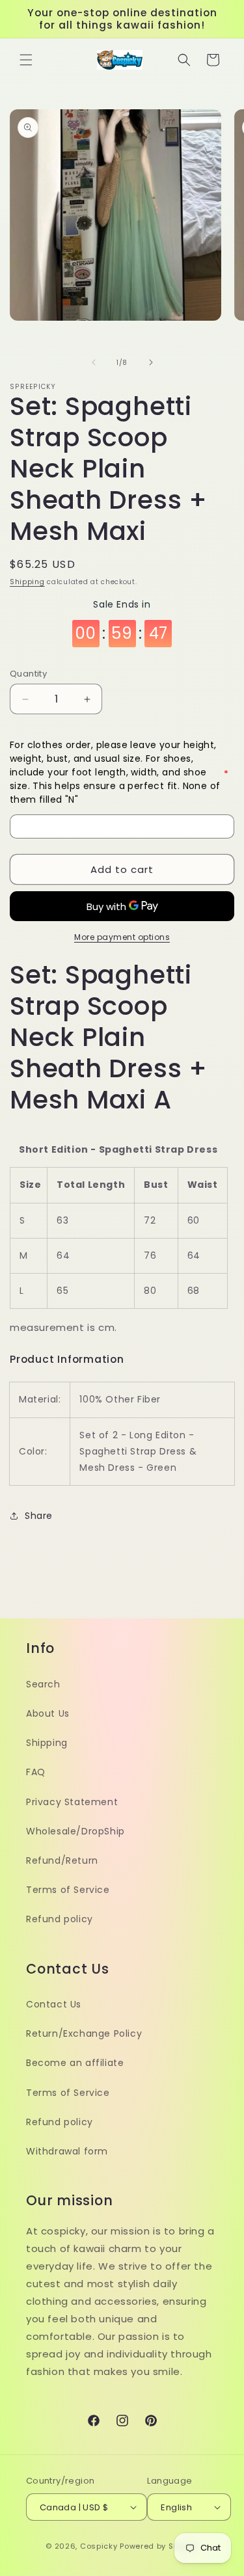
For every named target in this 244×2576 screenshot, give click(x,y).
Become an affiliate (75, 2063)
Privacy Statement (72, 1802)
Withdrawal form (67, 2151)
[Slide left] (94, 362)
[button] (26, 60)
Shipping (27, 582)
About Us (48, 1713)
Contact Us (54, 2004)
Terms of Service (68, 1890)
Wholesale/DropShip (75, 1831)
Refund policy (60, 1919)
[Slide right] (151, 362)
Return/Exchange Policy (84, 2033)
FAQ (36, 1772)
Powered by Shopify (159, 2546)
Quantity (28, 674)
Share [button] (39, 1516)
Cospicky (99, 2546)
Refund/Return (62, 1860)
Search (43, 1684)
